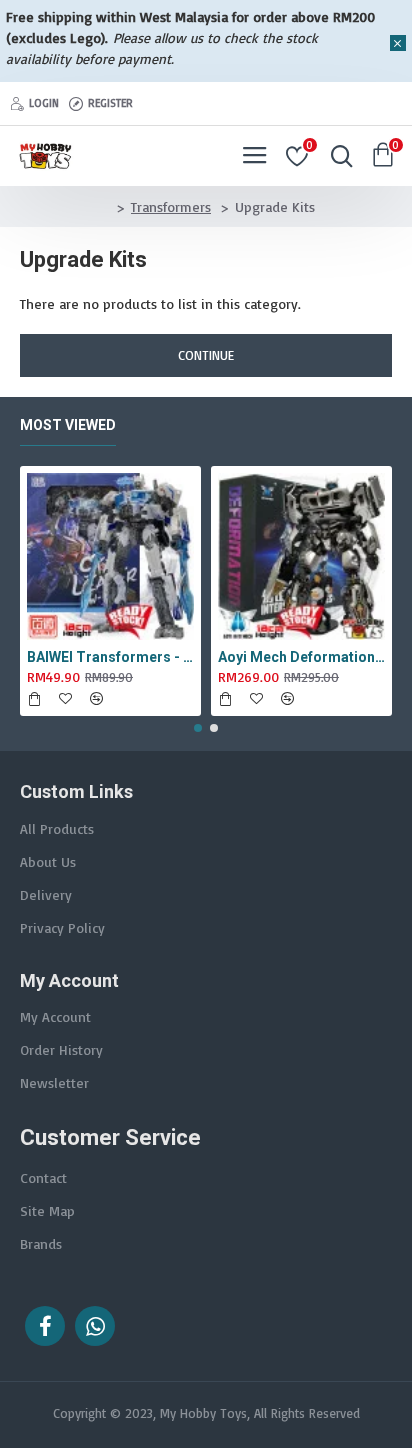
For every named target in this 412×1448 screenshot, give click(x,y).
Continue (206, 355)
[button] (198, 728)
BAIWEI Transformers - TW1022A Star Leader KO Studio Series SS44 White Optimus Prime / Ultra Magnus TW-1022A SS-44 (110, 657)
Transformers (171, 206)
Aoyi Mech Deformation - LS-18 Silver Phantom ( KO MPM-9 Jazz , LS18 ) (301, 657)
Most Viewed (68, 425)
